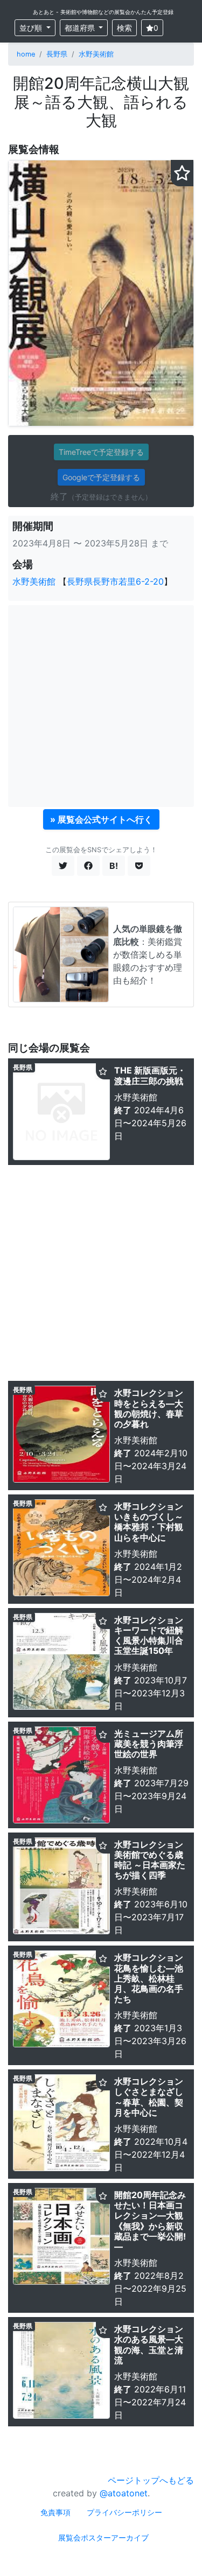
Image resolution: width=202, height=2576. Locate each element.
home (26, 54)
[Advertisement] (101, 706)
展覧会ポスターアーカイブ (103, 2538)
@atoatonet (124, 2493)
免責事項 (55, 2512)
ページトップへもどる (151, 2480)
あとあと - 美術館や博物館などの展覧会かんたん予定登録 (103, 12)
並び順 (32, 28)
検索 (124, 28)
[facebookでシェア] (88, 866)
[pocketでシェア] (139, 866)
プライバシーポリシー (124, 2512)
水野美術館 (96, 54)
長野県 (57, 54)
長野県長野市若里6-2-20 (115, 581)
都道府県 (81, 28)
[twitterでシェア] (63, 866)
